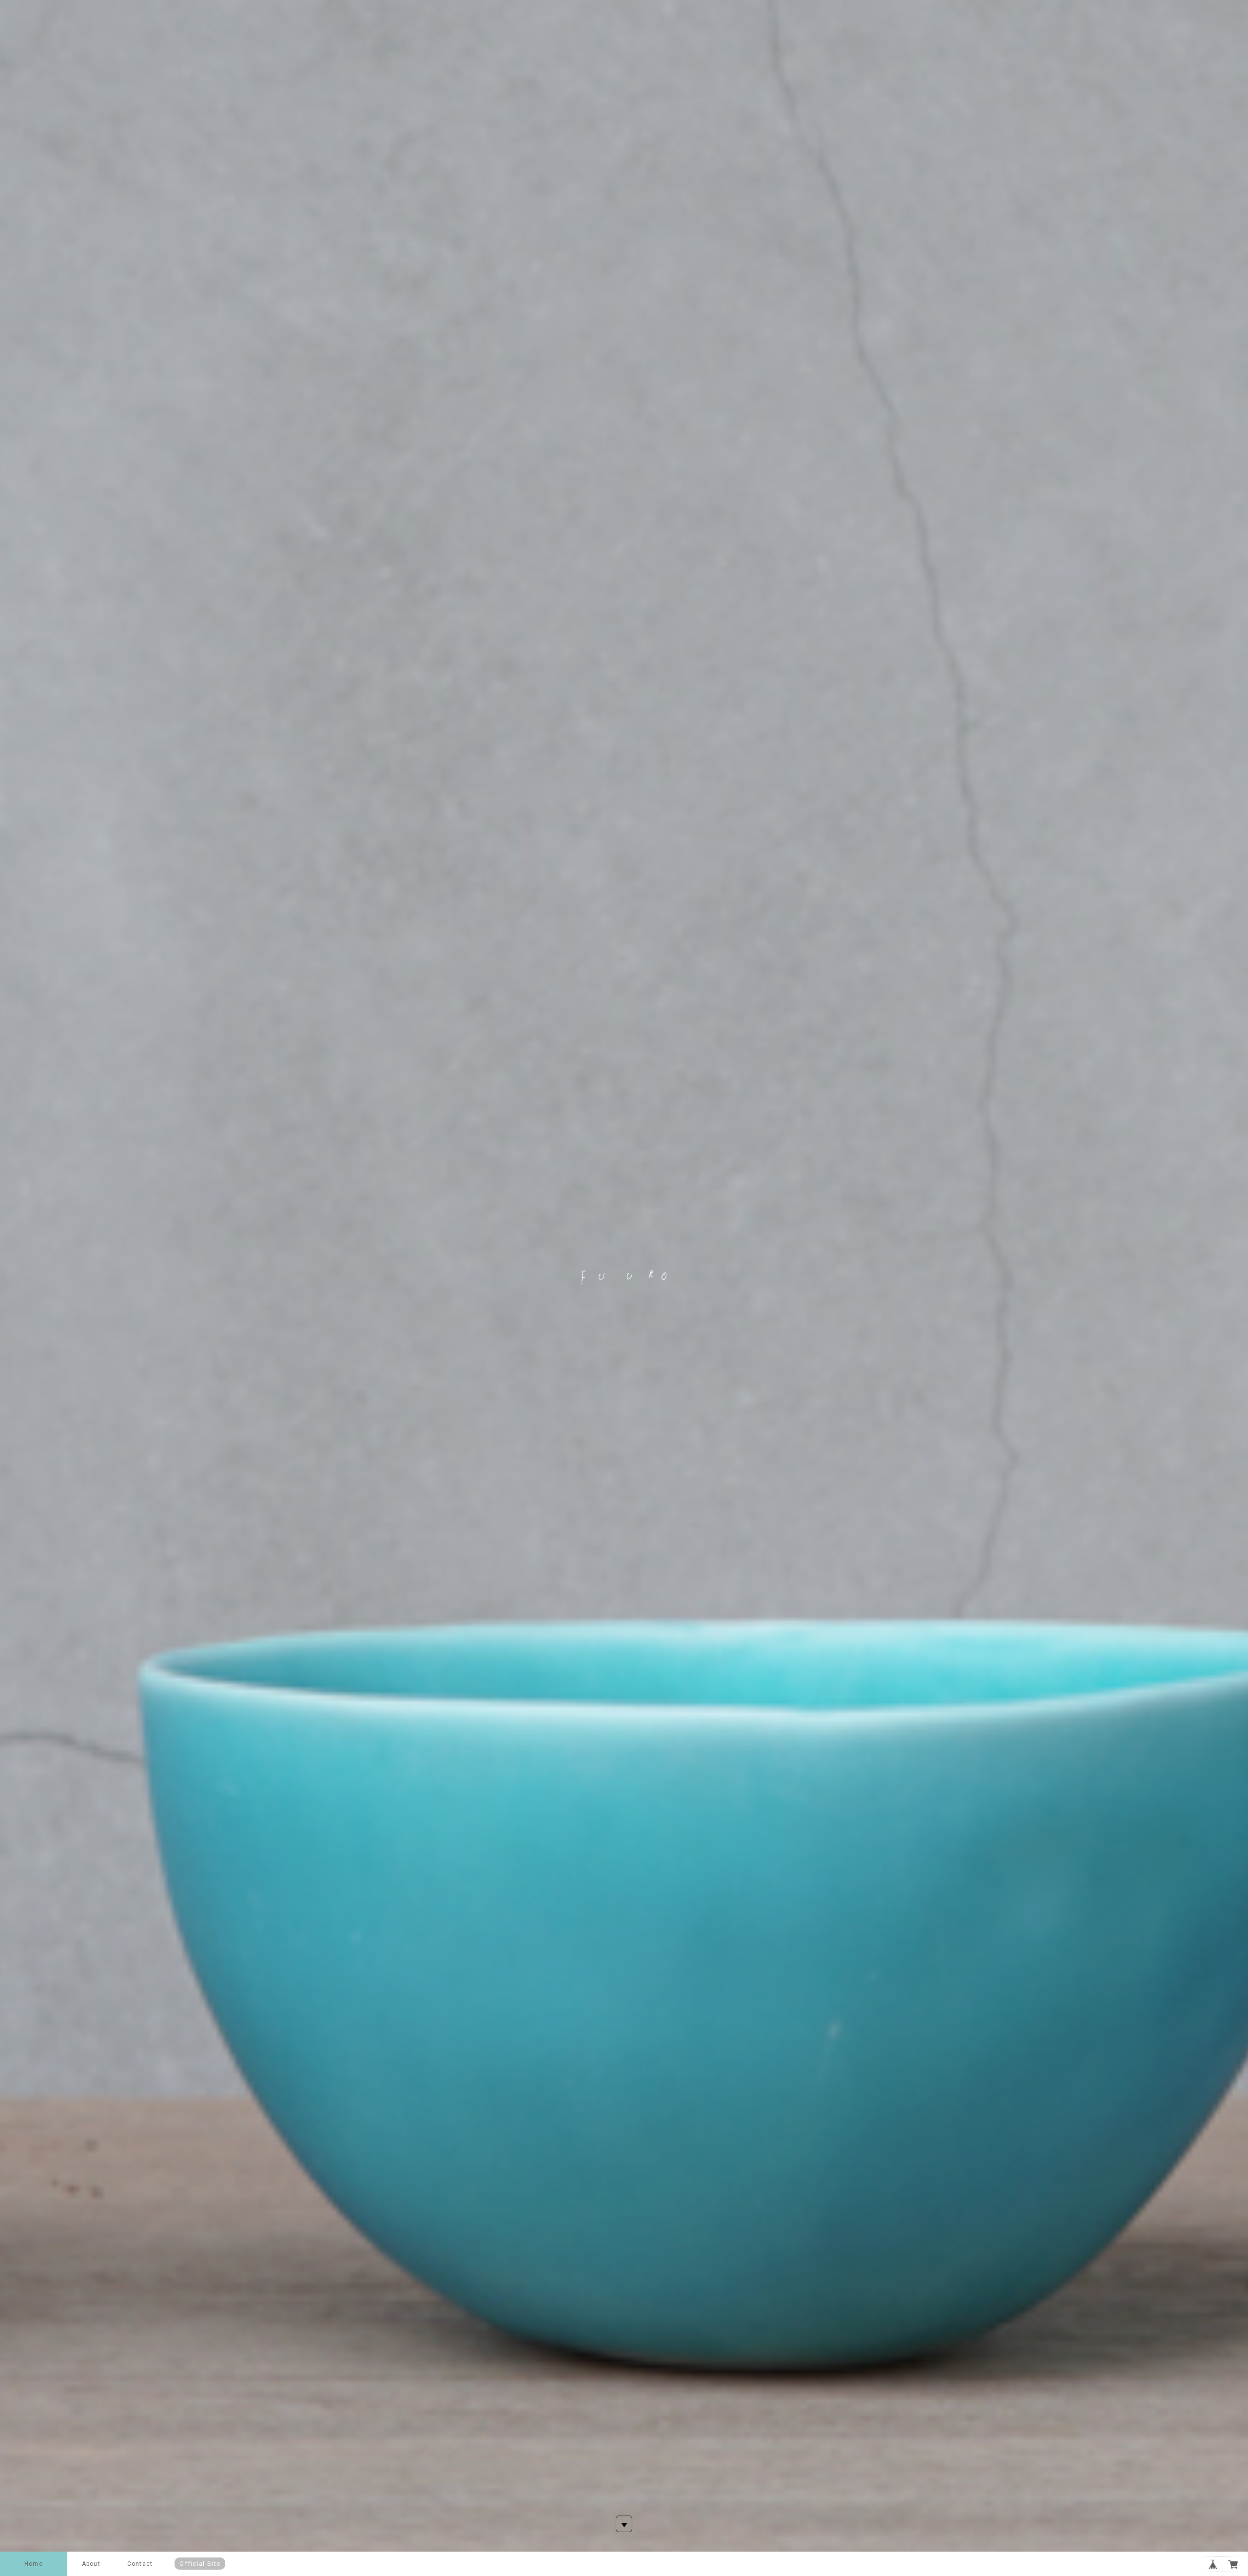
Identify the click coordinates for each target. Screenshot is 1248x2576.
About (91, 2564)
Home (34, 2564)
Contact (140, 2564)
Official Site (200, 2564)
